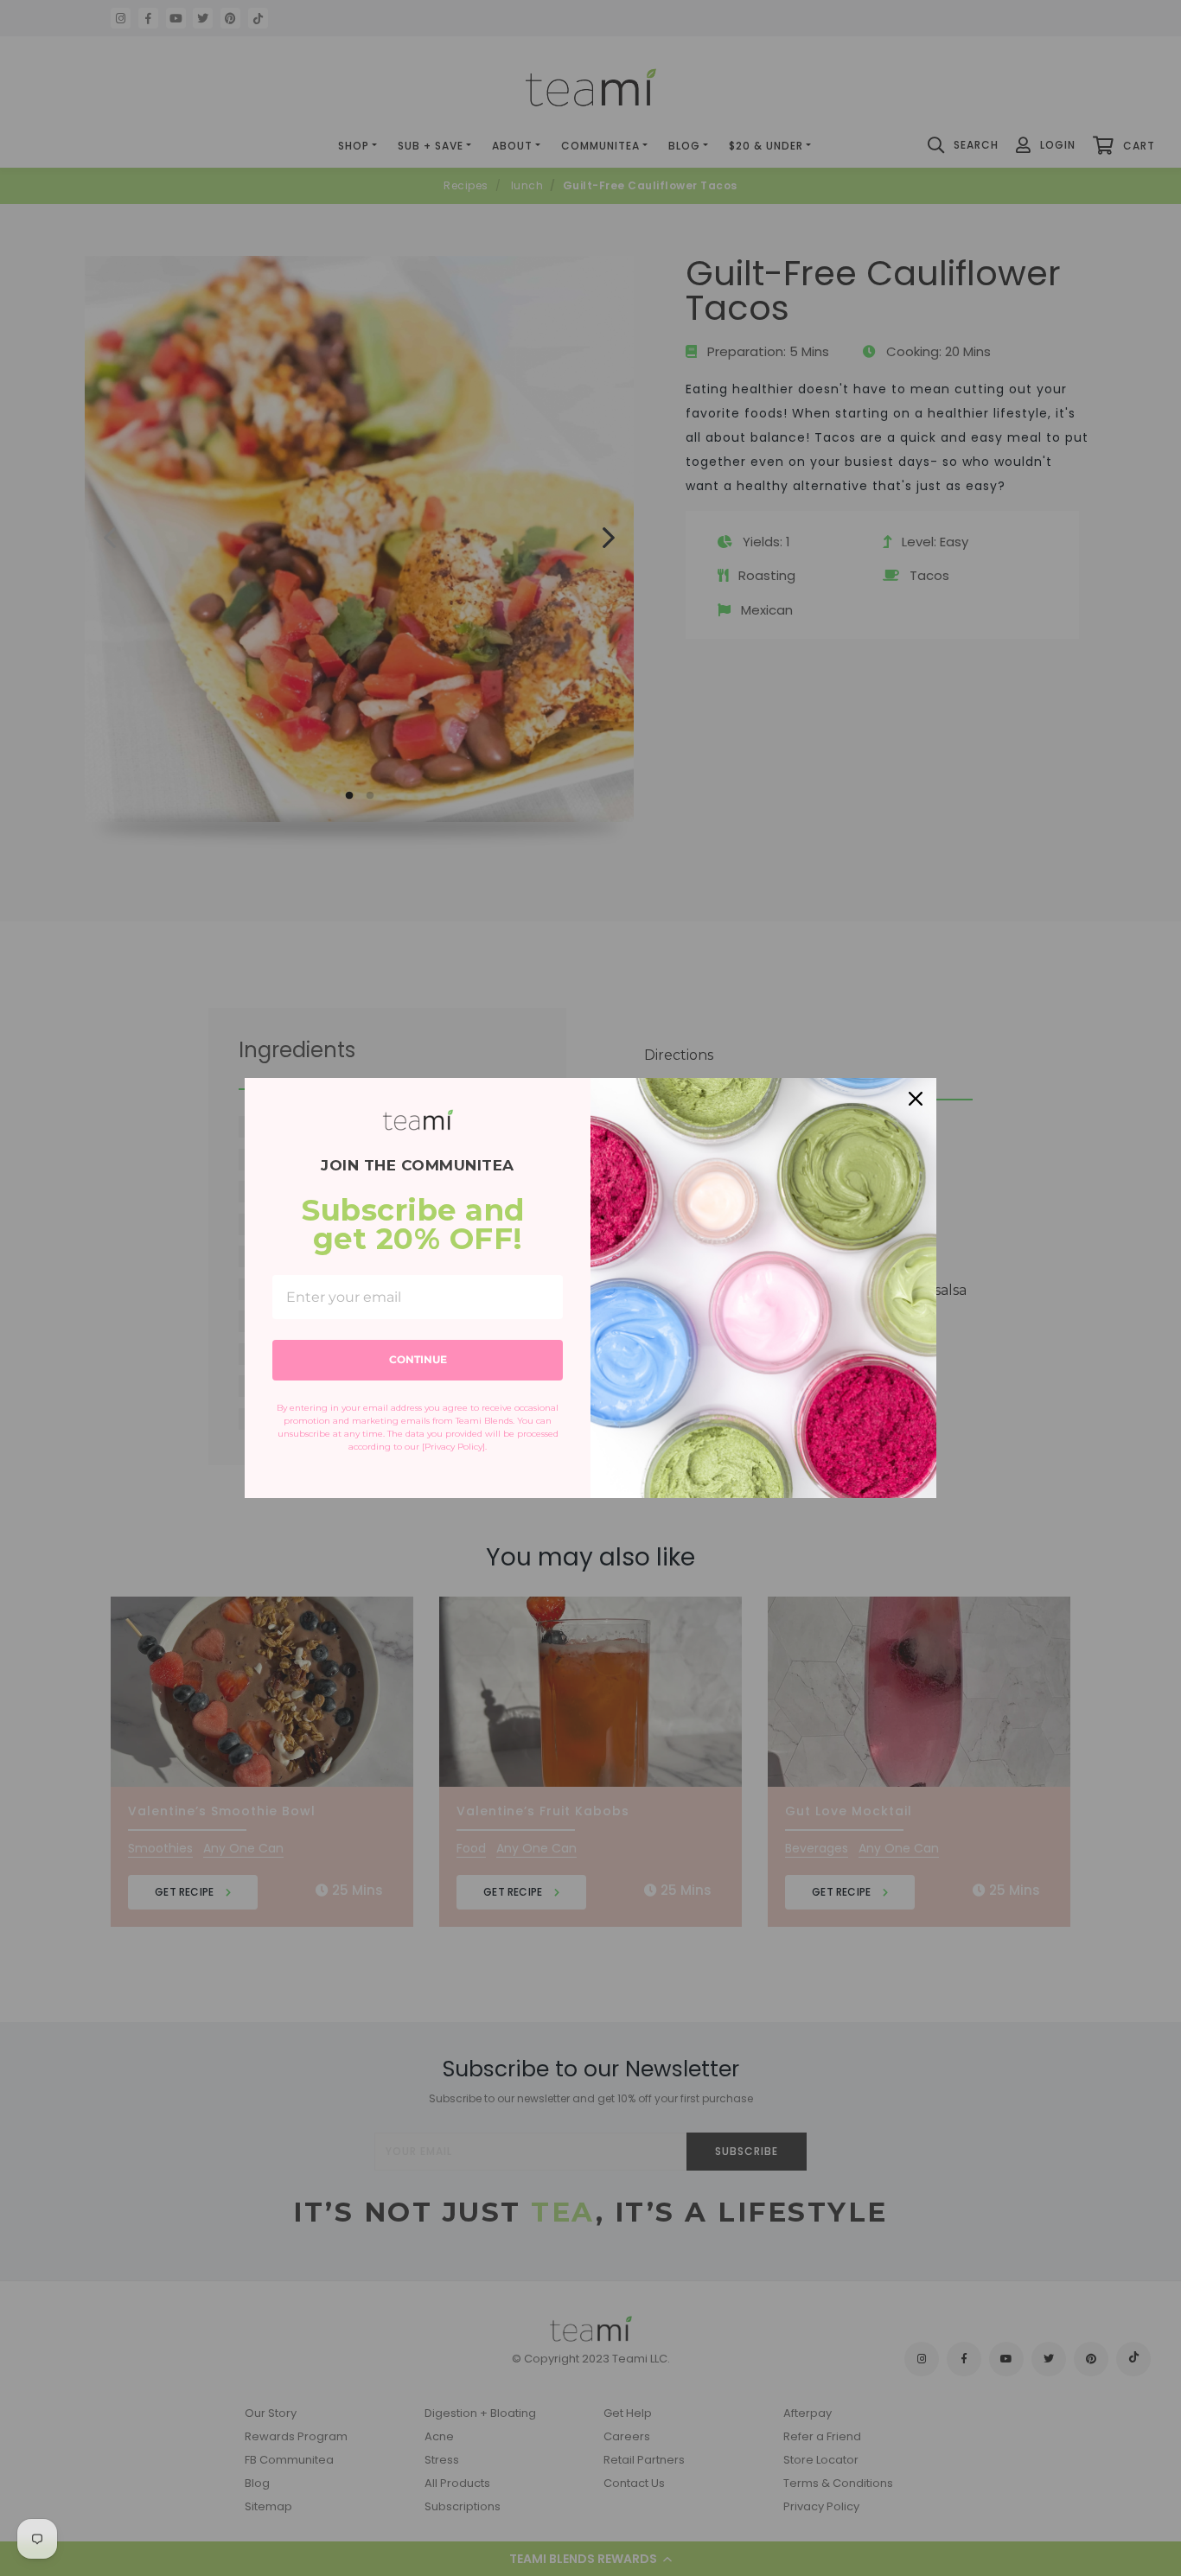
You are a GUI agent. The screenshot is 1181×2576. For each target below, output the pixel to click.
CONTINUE (418, 1359)
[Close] (916, 1099)
